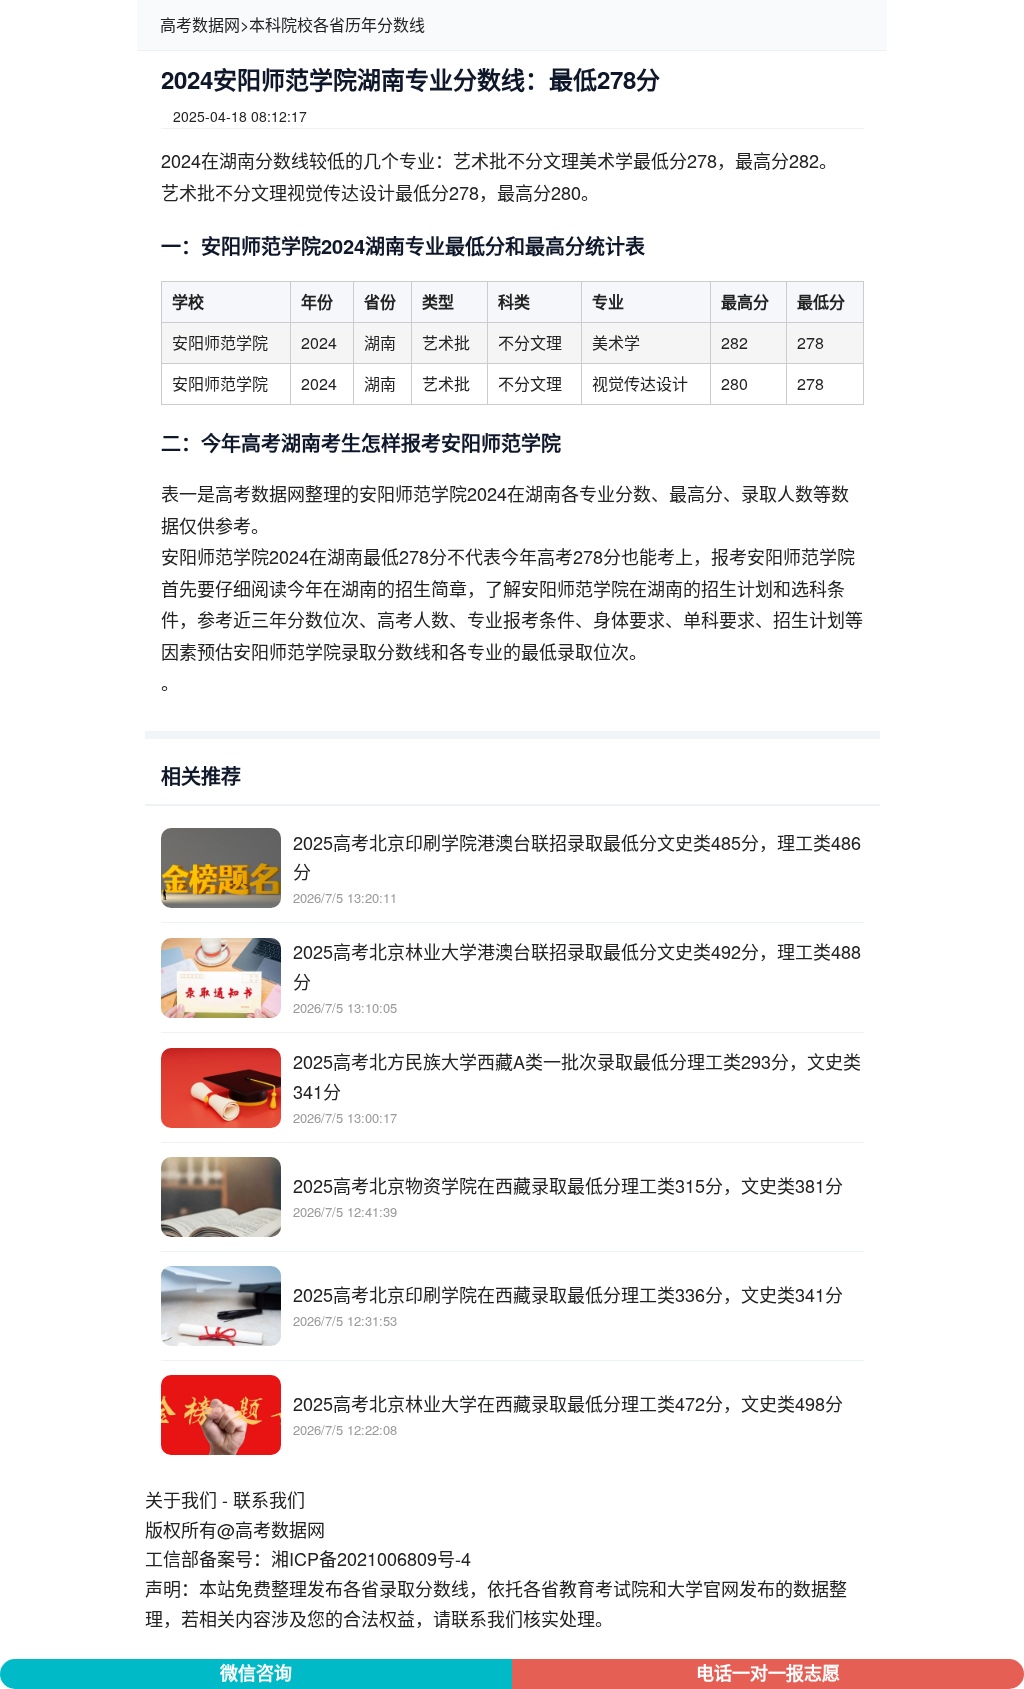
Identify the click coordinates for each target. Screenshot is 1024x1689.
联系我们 (269, 1499)
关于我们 (181, 1499)
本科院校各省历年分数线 (337, 24)
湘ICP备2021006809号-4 (371, 1558)
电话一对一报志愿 (768, 1673)
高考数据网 (200, 24)
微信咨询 (256, 1673)
